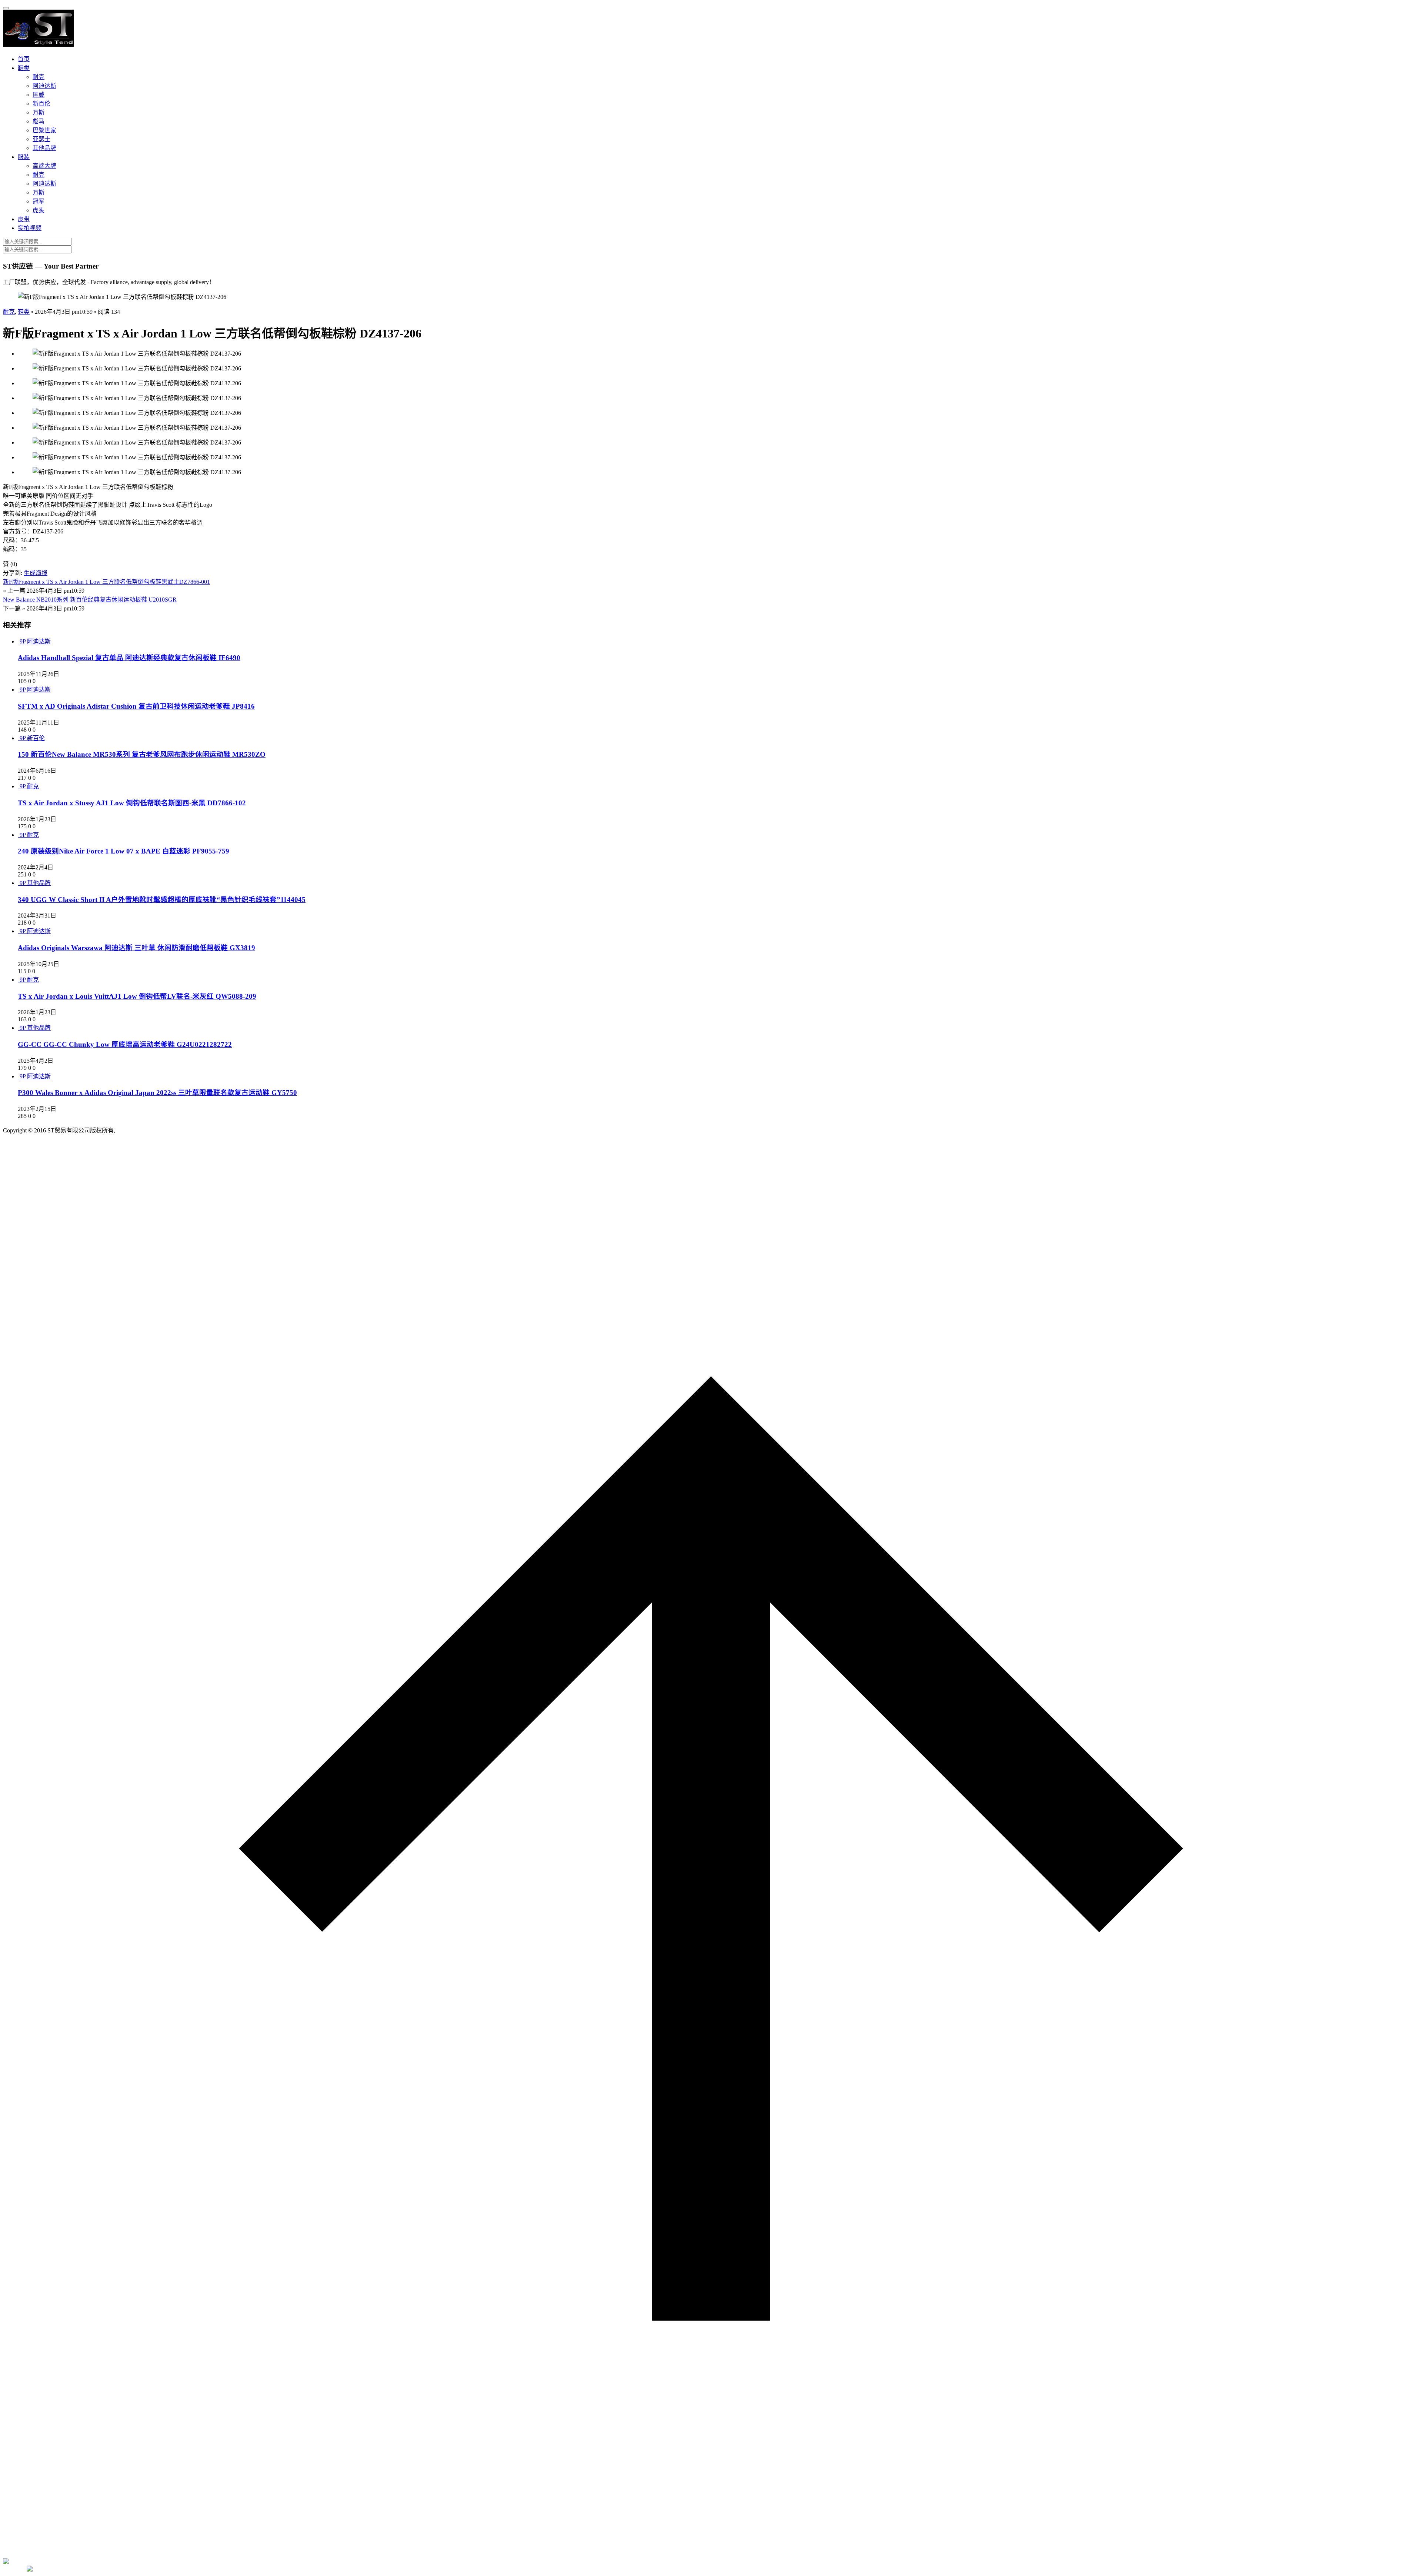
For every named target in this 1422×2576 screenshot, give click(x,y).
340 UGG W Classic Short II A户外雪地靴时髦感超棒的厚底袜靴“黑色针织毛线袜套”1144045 (162, 900)
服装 (24, 157)
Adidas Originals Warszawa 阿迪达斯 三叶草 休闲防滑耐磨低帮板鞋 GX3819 (136, 948)
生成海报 (36, 573)
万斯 (39, 112)
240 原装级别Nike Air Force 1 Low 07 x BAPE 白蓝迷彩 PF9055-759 (123, 851)
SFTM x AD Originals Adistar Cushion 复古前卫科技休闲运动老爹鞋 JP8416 (136, 706)
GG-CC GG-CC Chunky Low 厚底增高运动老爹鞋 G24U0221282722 (125, 1044)
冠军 (39, 201)
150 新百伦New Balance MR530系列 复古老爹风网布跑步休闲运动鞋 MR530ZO (142, 754)
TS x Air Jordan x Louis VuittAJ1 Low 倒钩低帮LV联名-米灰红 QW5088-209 (137, 996)
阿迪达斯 (44, 86)
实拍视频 (30, 228)
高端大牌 (44, 166)
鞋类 (24, 68)
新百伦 (41, 104)
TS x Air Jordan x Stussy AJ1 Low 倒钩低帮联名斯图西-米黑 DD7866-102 (132, 803)
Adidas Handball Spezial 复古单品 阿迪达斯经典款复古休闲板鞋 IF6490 (129, 658)
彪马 (39, 121)
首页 (24, 59)
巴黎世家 (44, 130)
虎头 (39, 210)
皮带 (24, 219)
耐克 (39, 77)
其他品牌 (44, 148)
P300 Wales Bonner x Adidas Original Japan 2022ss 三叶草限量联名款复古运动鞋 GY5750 (157, 1093)
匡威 (39, 95)
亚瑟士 (41, 139)
